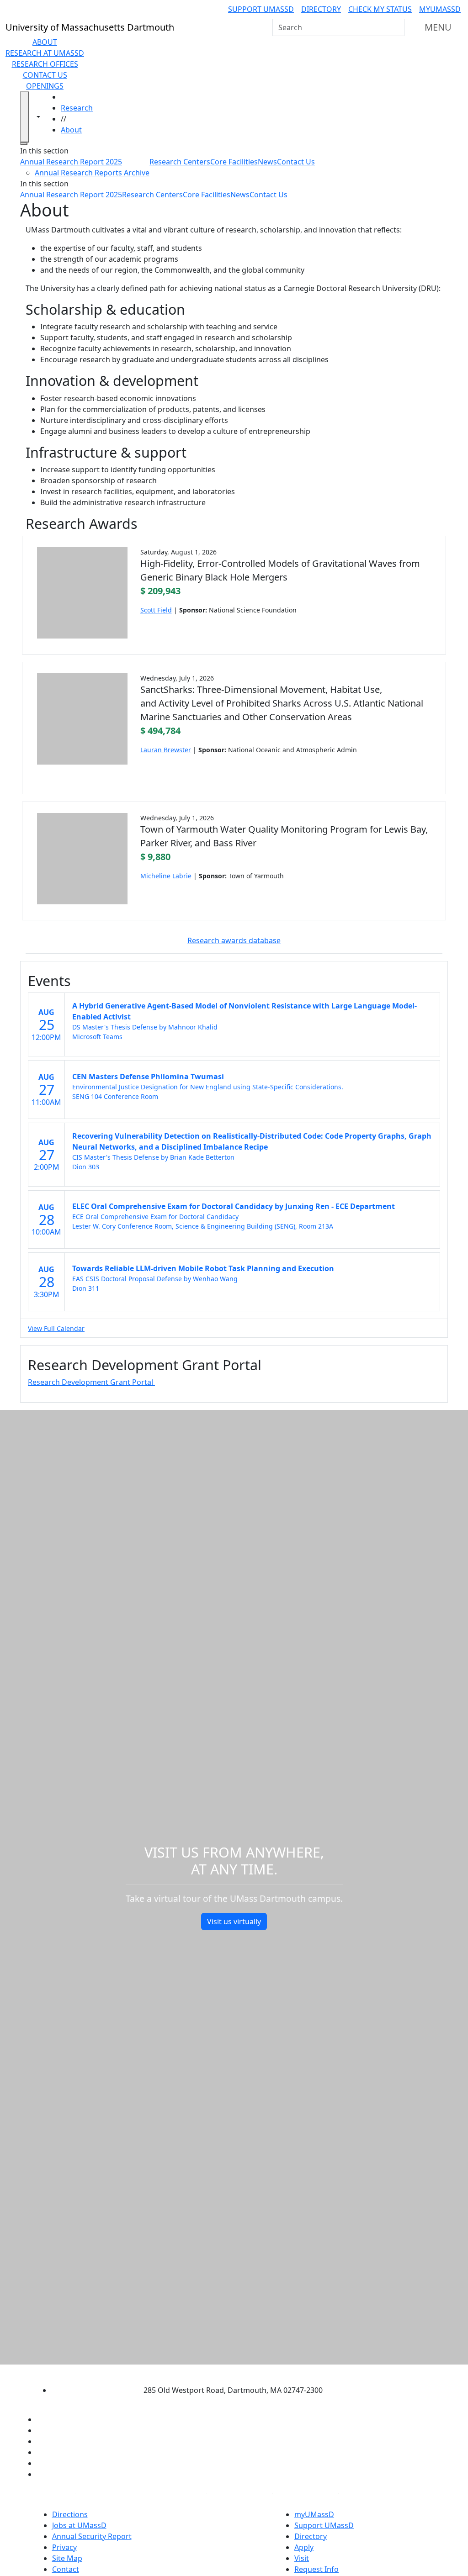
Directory (321, 9)
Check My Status (380, 9)
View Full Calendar (56, 1328)
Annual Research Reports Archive (92, 173)
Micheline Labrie (166, 876)
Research (77, 108)
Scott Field (156, 610)
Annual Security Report (92, 2536)
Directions (70, 2514)
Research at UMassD (45, 53)
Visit (302, 2558)
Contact (66, 2569)
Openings (45, 86)
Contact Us (45, 75)
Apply (304, 2547)
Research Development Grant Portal (91, 1382)
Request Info (316, 2569)
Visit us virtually (234, 1921)
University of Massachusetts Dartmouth (226, 2372)
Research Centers (180, 162)
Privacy (64, 2547)
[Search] (397, 27)
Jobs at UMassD (79, 2525)
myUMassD (440, 9)
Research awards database (234, 940)
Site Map (67, 2558)
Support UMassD (261, 9)
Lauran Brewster (166, 750)
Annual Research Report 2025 (71, 162)
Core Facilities (234, 162)
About (45, 42)
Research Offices (45, 64)
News (267, 162)
